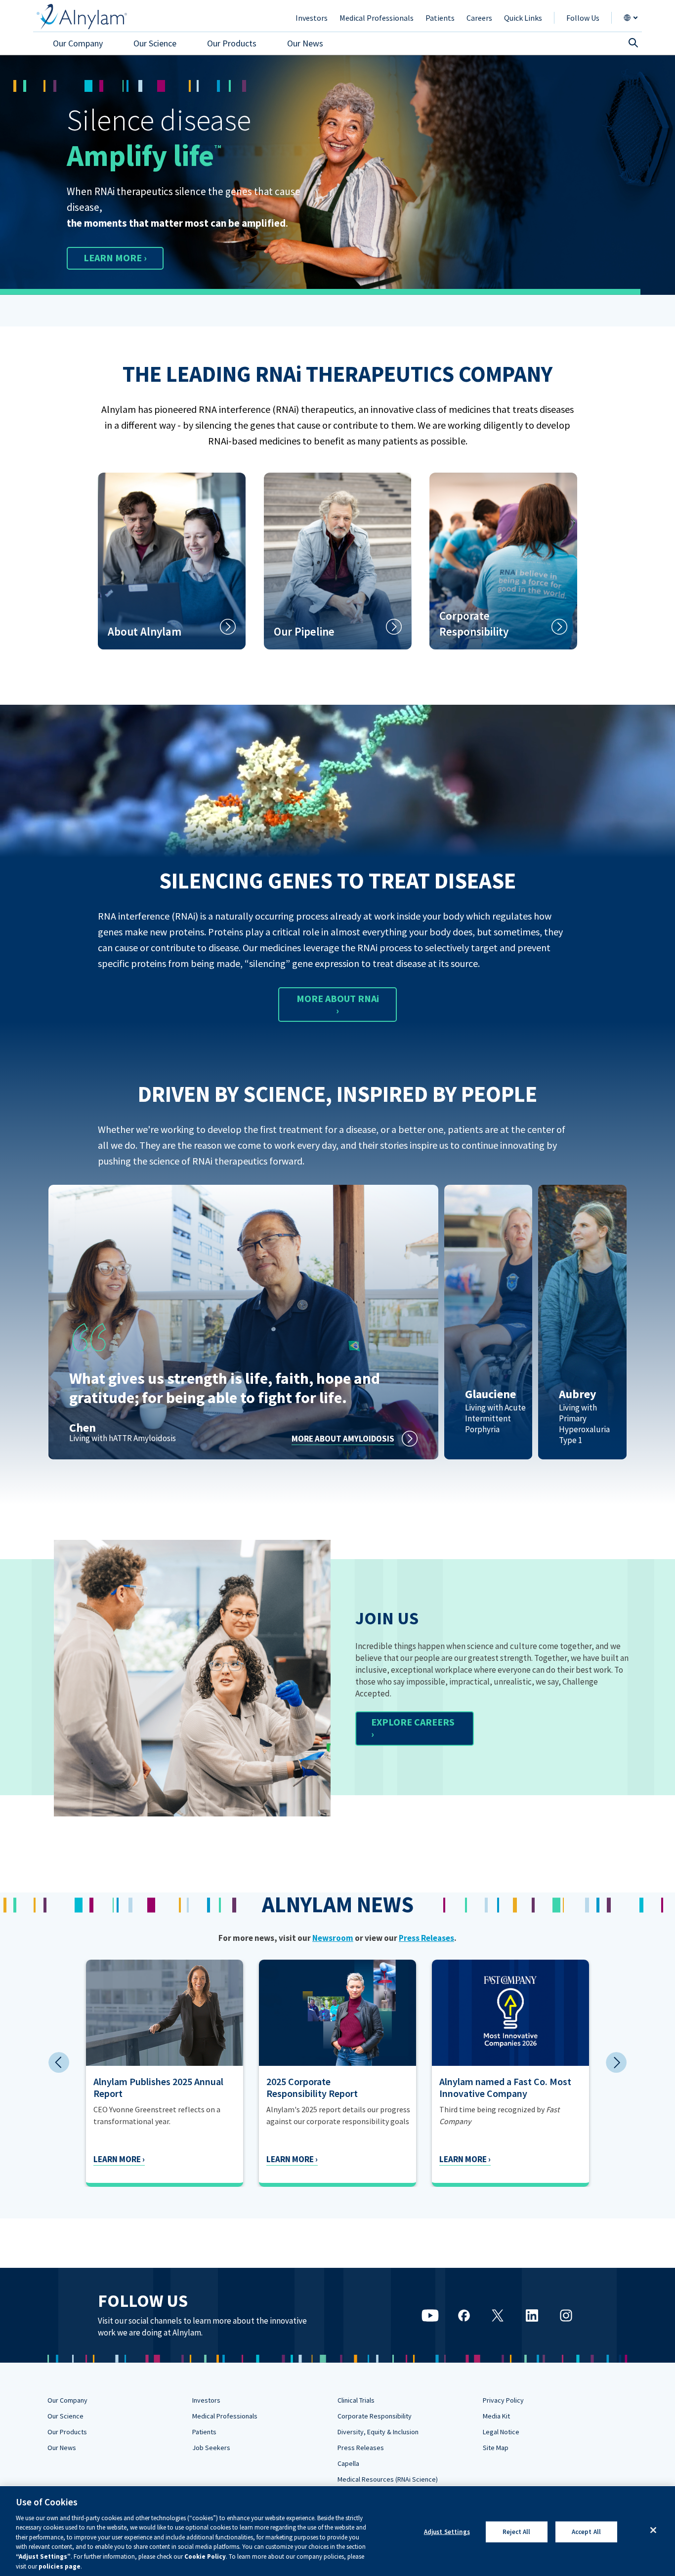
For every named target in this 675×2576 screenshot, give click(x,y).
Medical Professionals (225, 2416)
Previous (59, 2062)
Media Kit (496, 2416)
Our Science (65, 2416)
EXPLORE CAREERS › (413, 1728)
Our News (62, 2448)
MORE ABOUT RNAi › (338, 1004)
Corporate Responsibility (375, 2416)
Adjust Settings (447, 2532)
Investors (206, 2400)
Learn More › (119, 2159)
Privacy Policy (503, 2400)
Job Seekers (211, 2448)
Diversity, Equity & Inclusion (378, 2432)
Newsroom (333, 1938)
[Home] (82, 17)
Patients (204, 2432)
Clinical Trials (356, 2400)
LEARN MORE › (115, 258)
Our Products (67, 2432)
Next (616, 2062)
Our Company (67, 2400)
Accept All (586, 2532)
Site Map (496, 2448)
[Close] (653, 2530)
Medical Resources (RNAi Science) (388, 2479)
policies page (60, 2566)
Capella (348, 2463)
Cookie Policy (205, 2556)
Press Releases (426, 1938)
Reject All (516, 2532)
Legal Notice (501, 2432)
